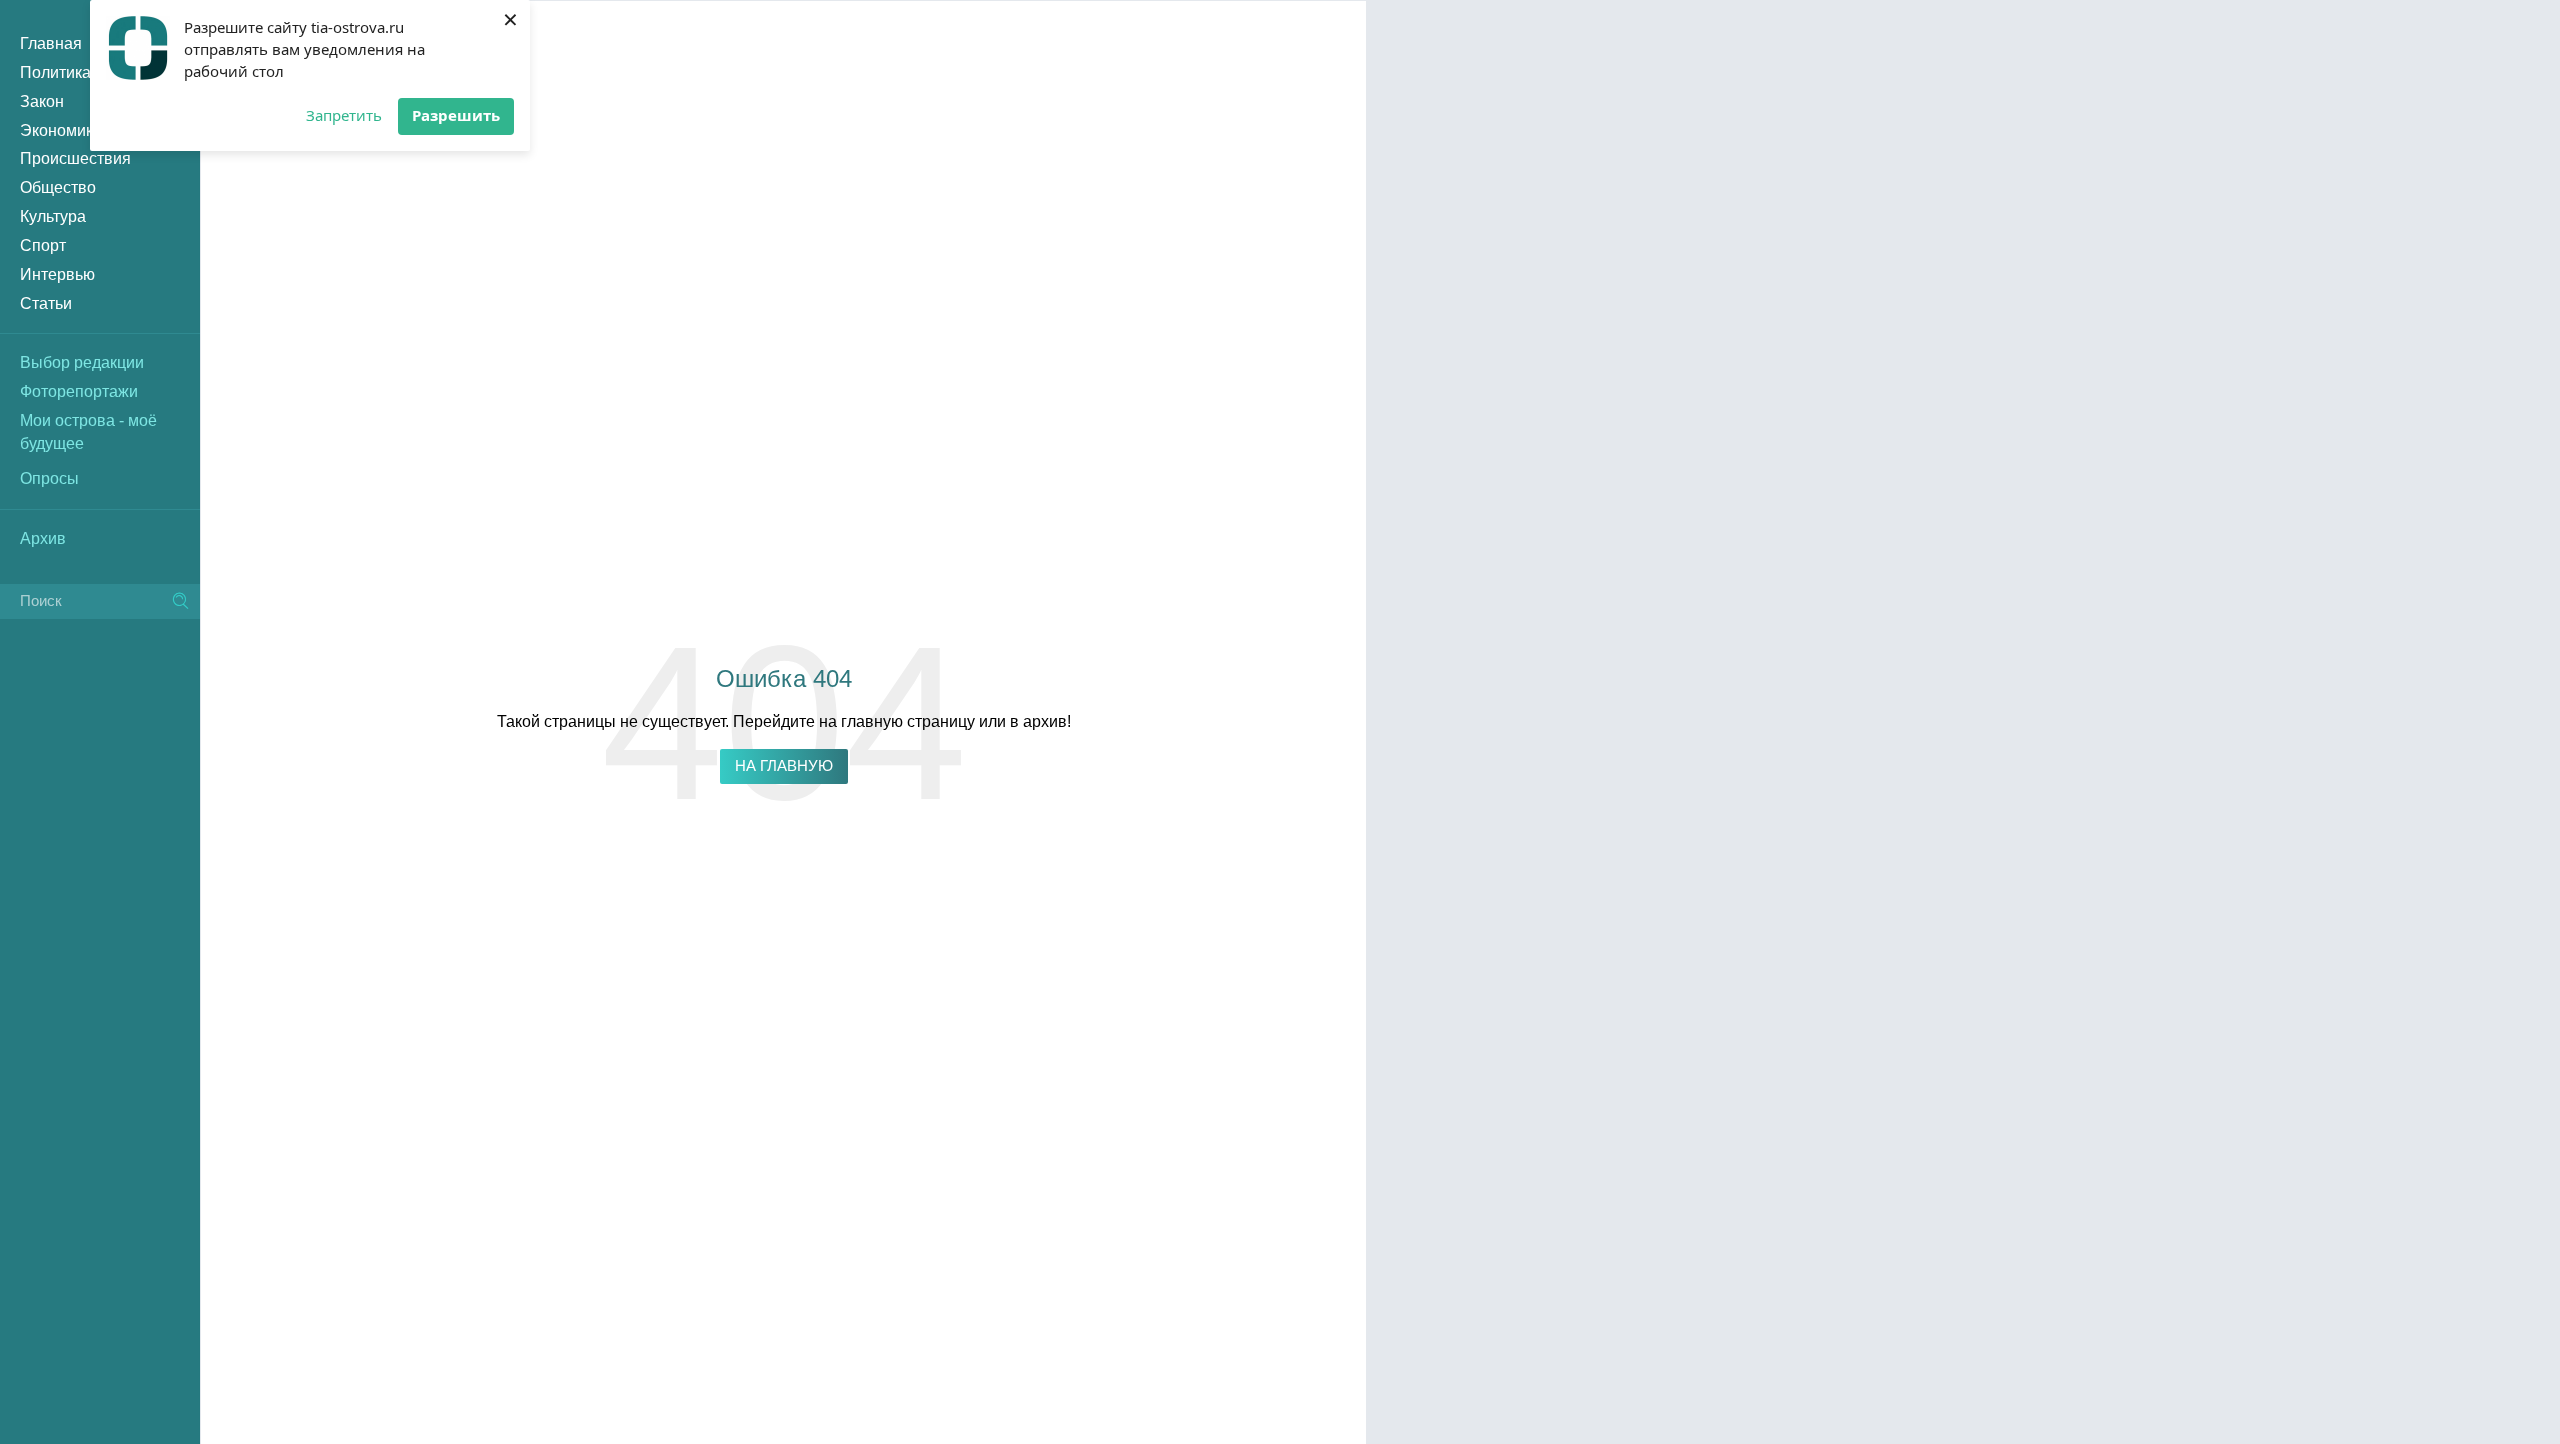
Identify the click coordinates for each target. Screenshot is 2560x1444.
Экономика (61, 130)
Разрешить (456, 115)
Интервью (57, 274)
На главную (784, 766)
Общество (58, 187)
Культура (53, 216)
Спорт (43, 245)
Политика (55, 72)
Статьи (46, 303)
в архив (1038, 721)
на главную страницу (897, 721)
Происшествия (75, 158)
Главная (51, 43)
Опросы (49, 478)
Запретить (344, 115)
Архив (43, 538)
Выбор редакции (82, 362)
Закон (42, 101)
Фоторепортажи (79, 391)
